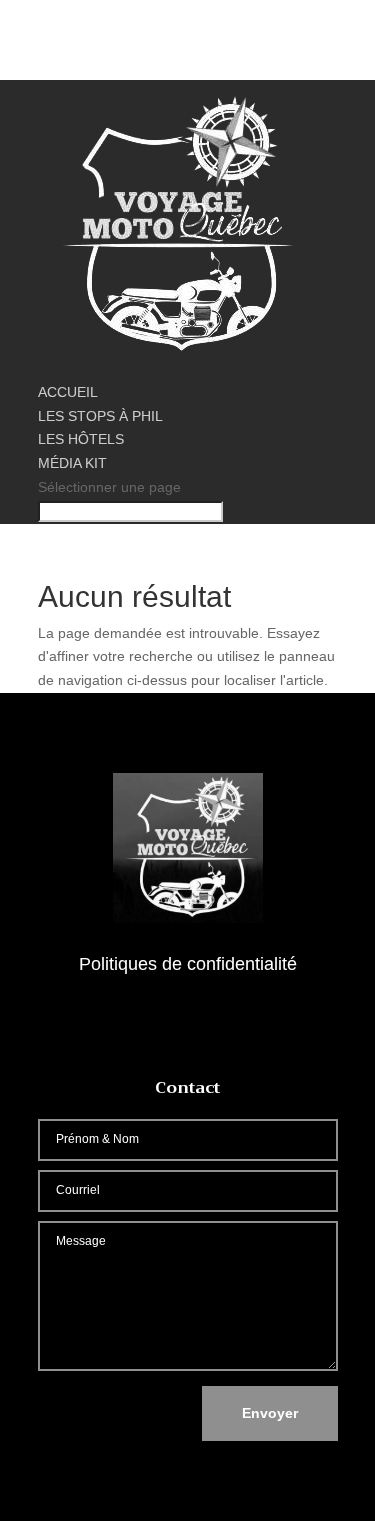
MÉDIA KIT (72, 463)
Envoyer (270, 1413)
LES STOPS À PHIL (100, 416)
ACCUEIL (68, 392)
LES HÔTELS (81, 439)
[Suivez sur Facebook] (188, 1023)
